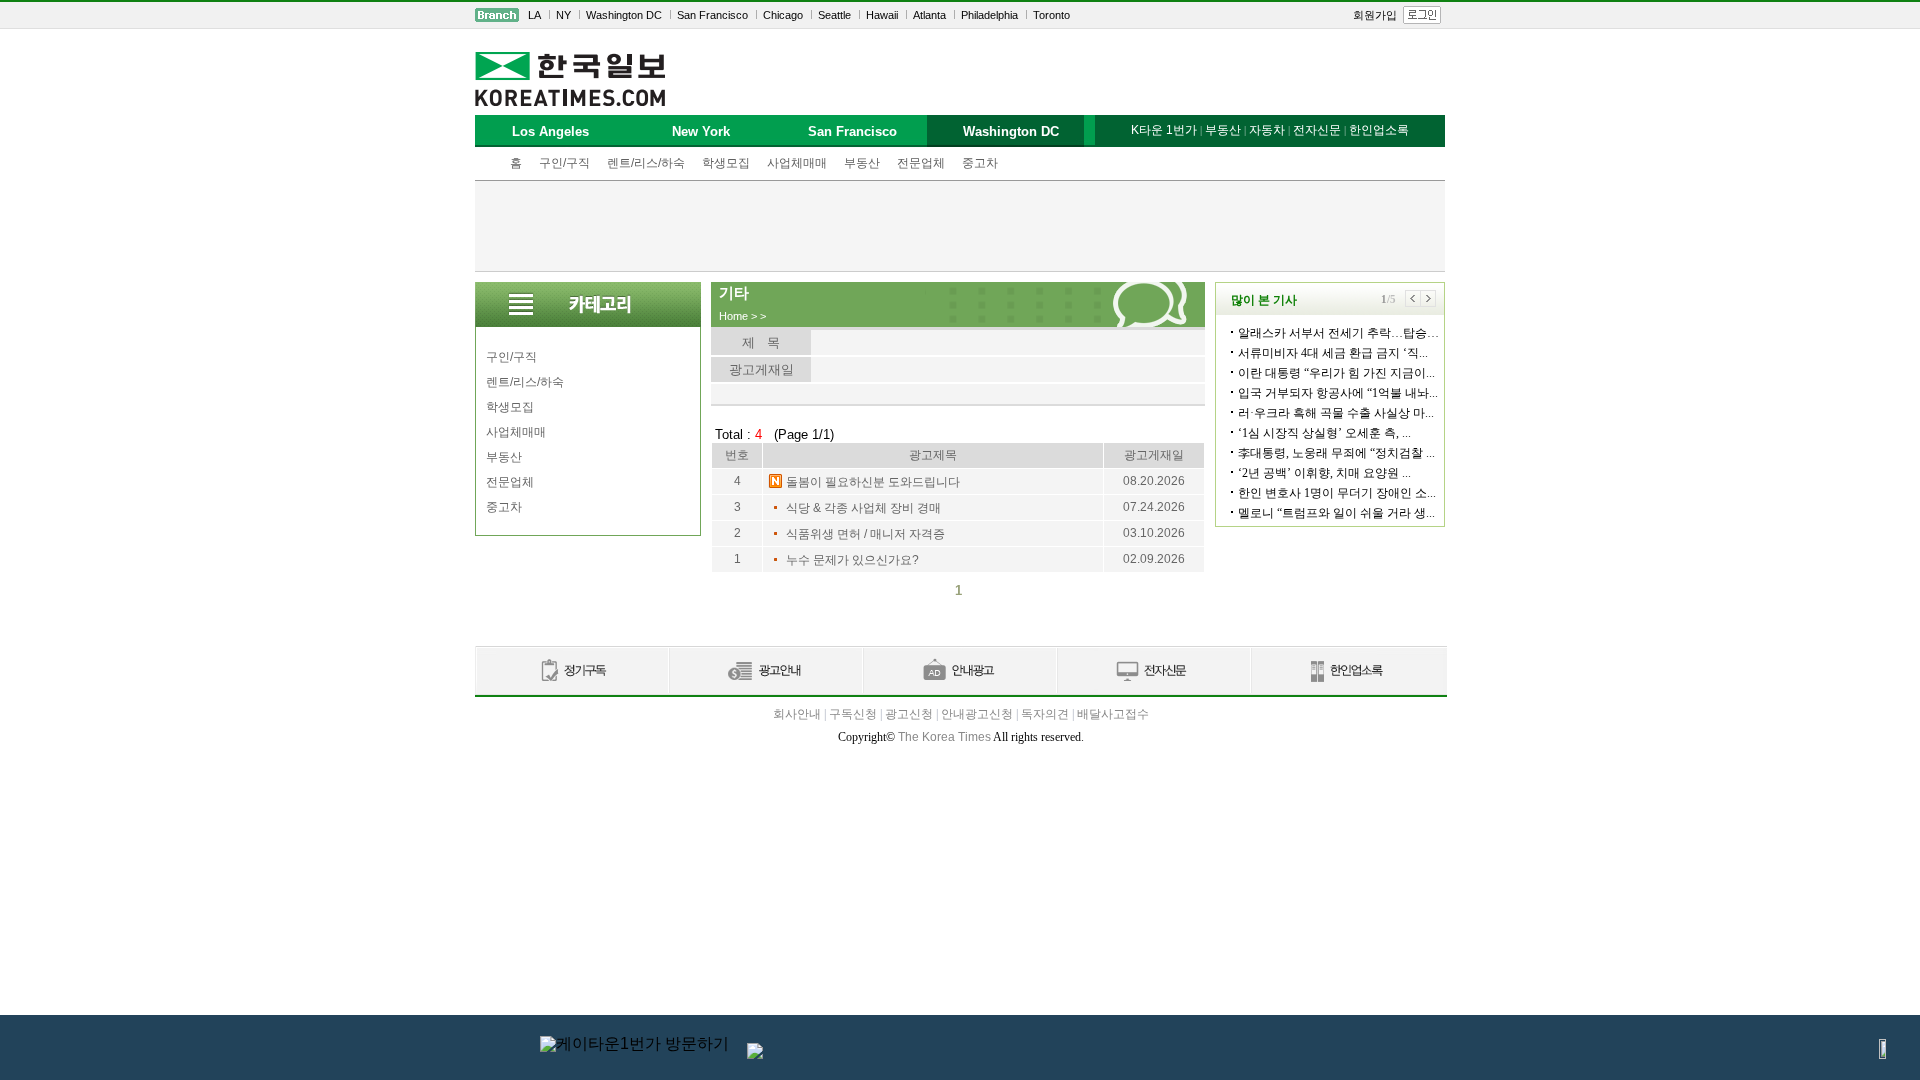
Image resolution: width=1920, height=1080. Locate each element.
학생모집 (726, 163)
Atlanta (929, 15)
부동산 (862, 163)
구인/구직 (564, 163)
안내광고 (959, 671)
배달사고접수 (1113, 714)
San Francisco (712, 15)
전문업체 (921, 163)
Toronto (1051, 15)
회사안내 (797, 714)
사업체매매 (797, 163)
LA (534, 15)
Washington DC (624, 15)
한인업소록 (1379, 130)
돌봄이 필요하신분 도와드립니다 (873, 482)
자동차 (1267, 130)
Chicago (783, 15)
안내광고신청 (977, 714)
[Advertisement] (960, 226)
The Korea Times (944, 737)
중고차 (980, 163)
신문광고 (765, 671)
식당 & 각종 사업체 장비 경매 (863, 508)
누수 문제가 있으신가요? (852, 560)
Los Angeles (550, 131)
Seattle (834, 15)
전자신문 (1317, 130)
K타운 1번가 (1164, 130)
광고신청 (909, 714)
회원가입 (1375, 15)
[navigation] (960, 15)
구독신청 (853, 714)
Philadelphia (989, 15)
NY (563, 15)
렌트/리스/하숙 (646, 163)
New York (701, 131)
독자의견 (1045, 714)
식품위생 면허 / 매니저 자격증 (865, 534)
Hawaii (882, 15)
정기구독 (571, 671)
